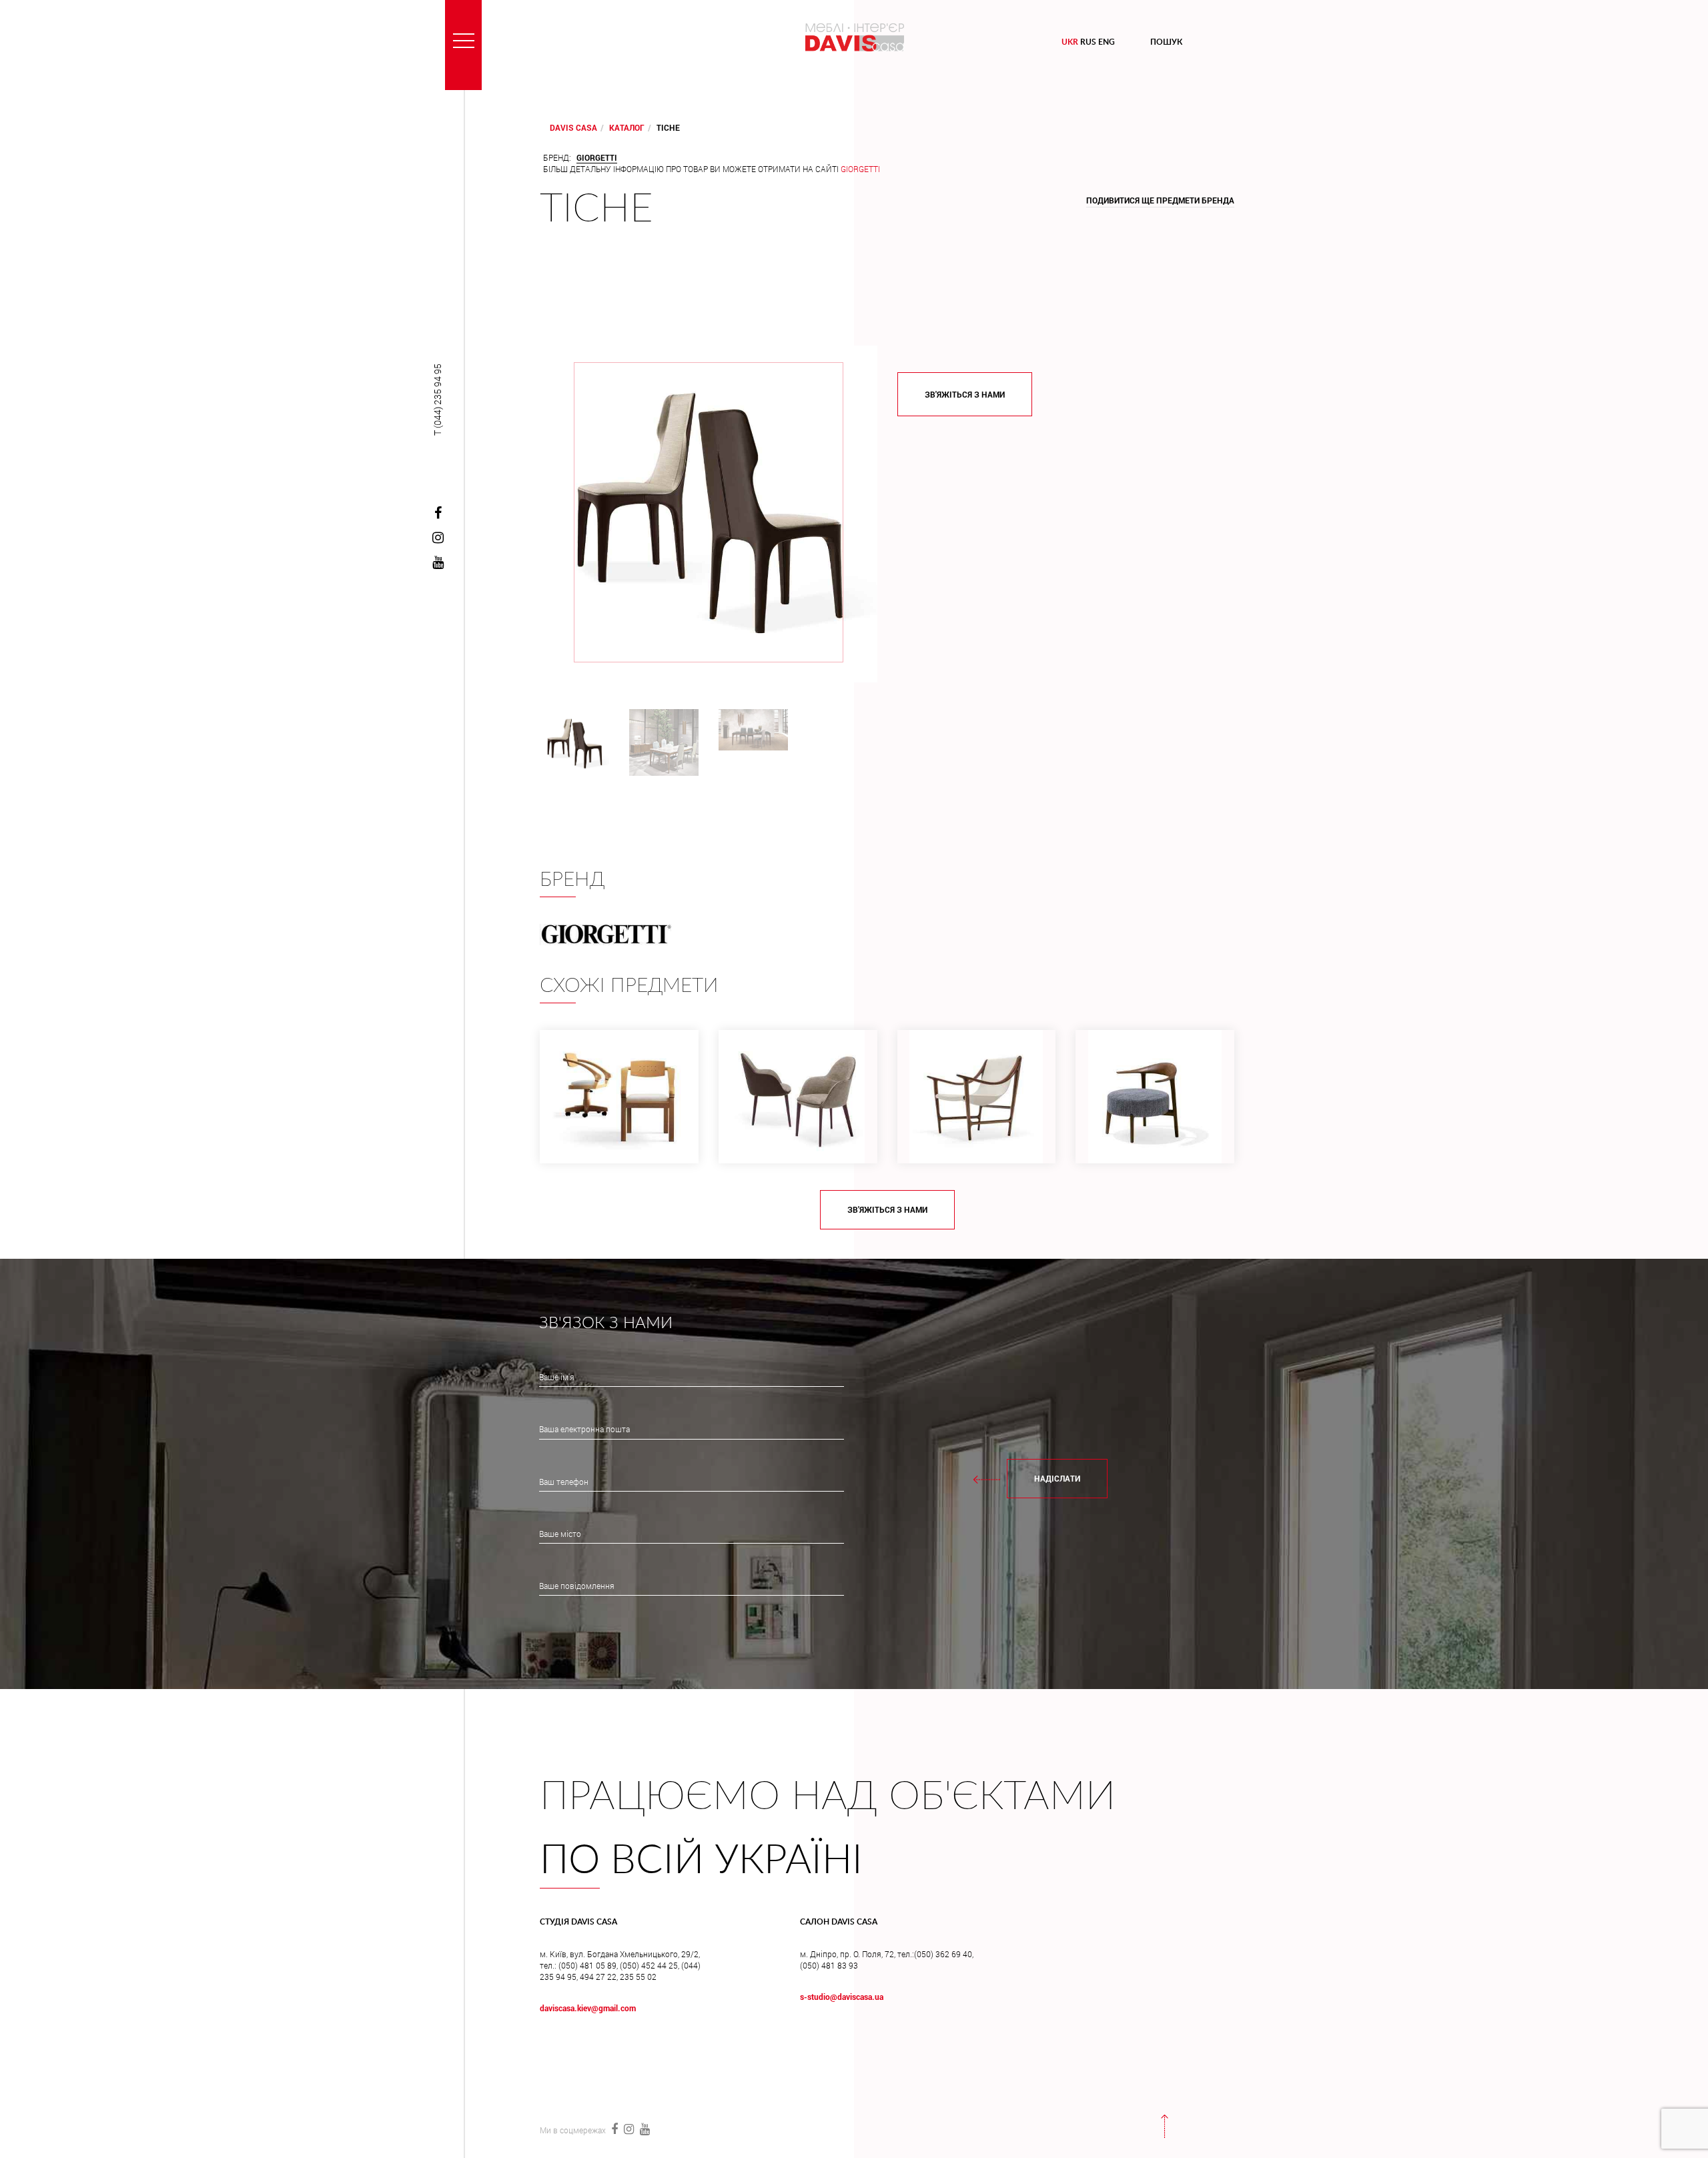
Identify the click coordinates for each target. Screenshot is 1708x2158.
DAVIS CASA (573, 127)
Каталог (627, 127)
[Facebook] (438, 514)
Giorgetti (860, 169)
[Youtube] (438, 563)
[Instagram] (438, 538)
